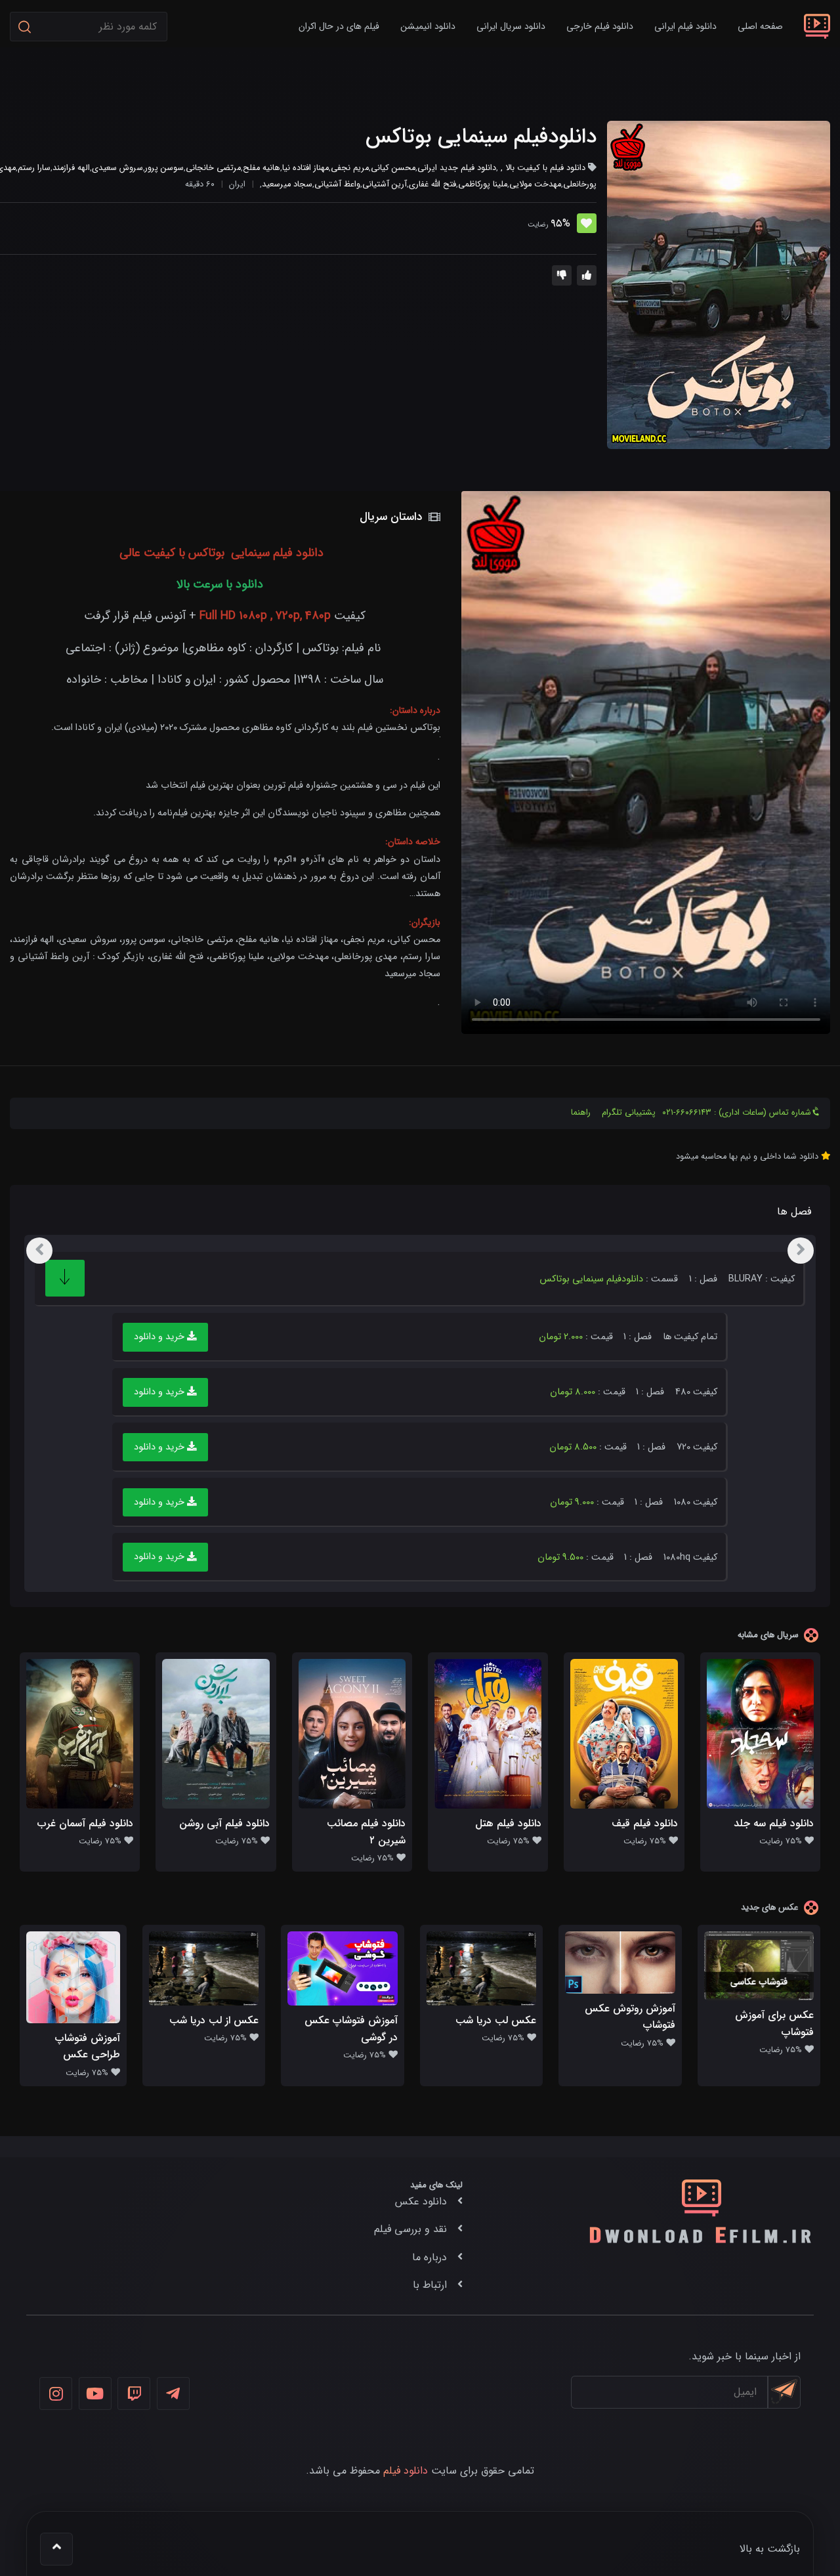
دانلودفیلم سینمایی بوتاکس (481, 137)
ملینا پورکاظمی (483, 184)
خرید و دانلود (160, 1337)
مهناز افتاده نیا (305, 168)
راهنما (581, 1113)
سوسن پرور (164, 168)
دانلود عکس (421, 2201)
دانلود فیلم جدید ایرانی (457, 168)
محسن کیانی (393, 168)
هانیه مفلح (262, 168)
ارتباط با (430, 2285)
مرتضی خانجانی (213, 168)
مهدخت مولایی (535, 184)
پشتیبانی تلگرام (629, 1113)
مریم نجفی (350, 168)
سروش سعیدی (117, 168)
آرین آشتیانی (385, 184)
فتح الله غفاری (432, 184)
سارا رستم (34, 168)
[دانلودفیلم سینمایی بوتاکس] (719, 285)
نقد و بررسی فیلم (410, 2229)
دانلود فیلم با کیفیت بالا (545, 168)
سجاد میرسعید (287, 184)
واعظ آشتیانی (337, 184)
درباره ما (430, 2257)
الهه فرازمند (71, 168)
